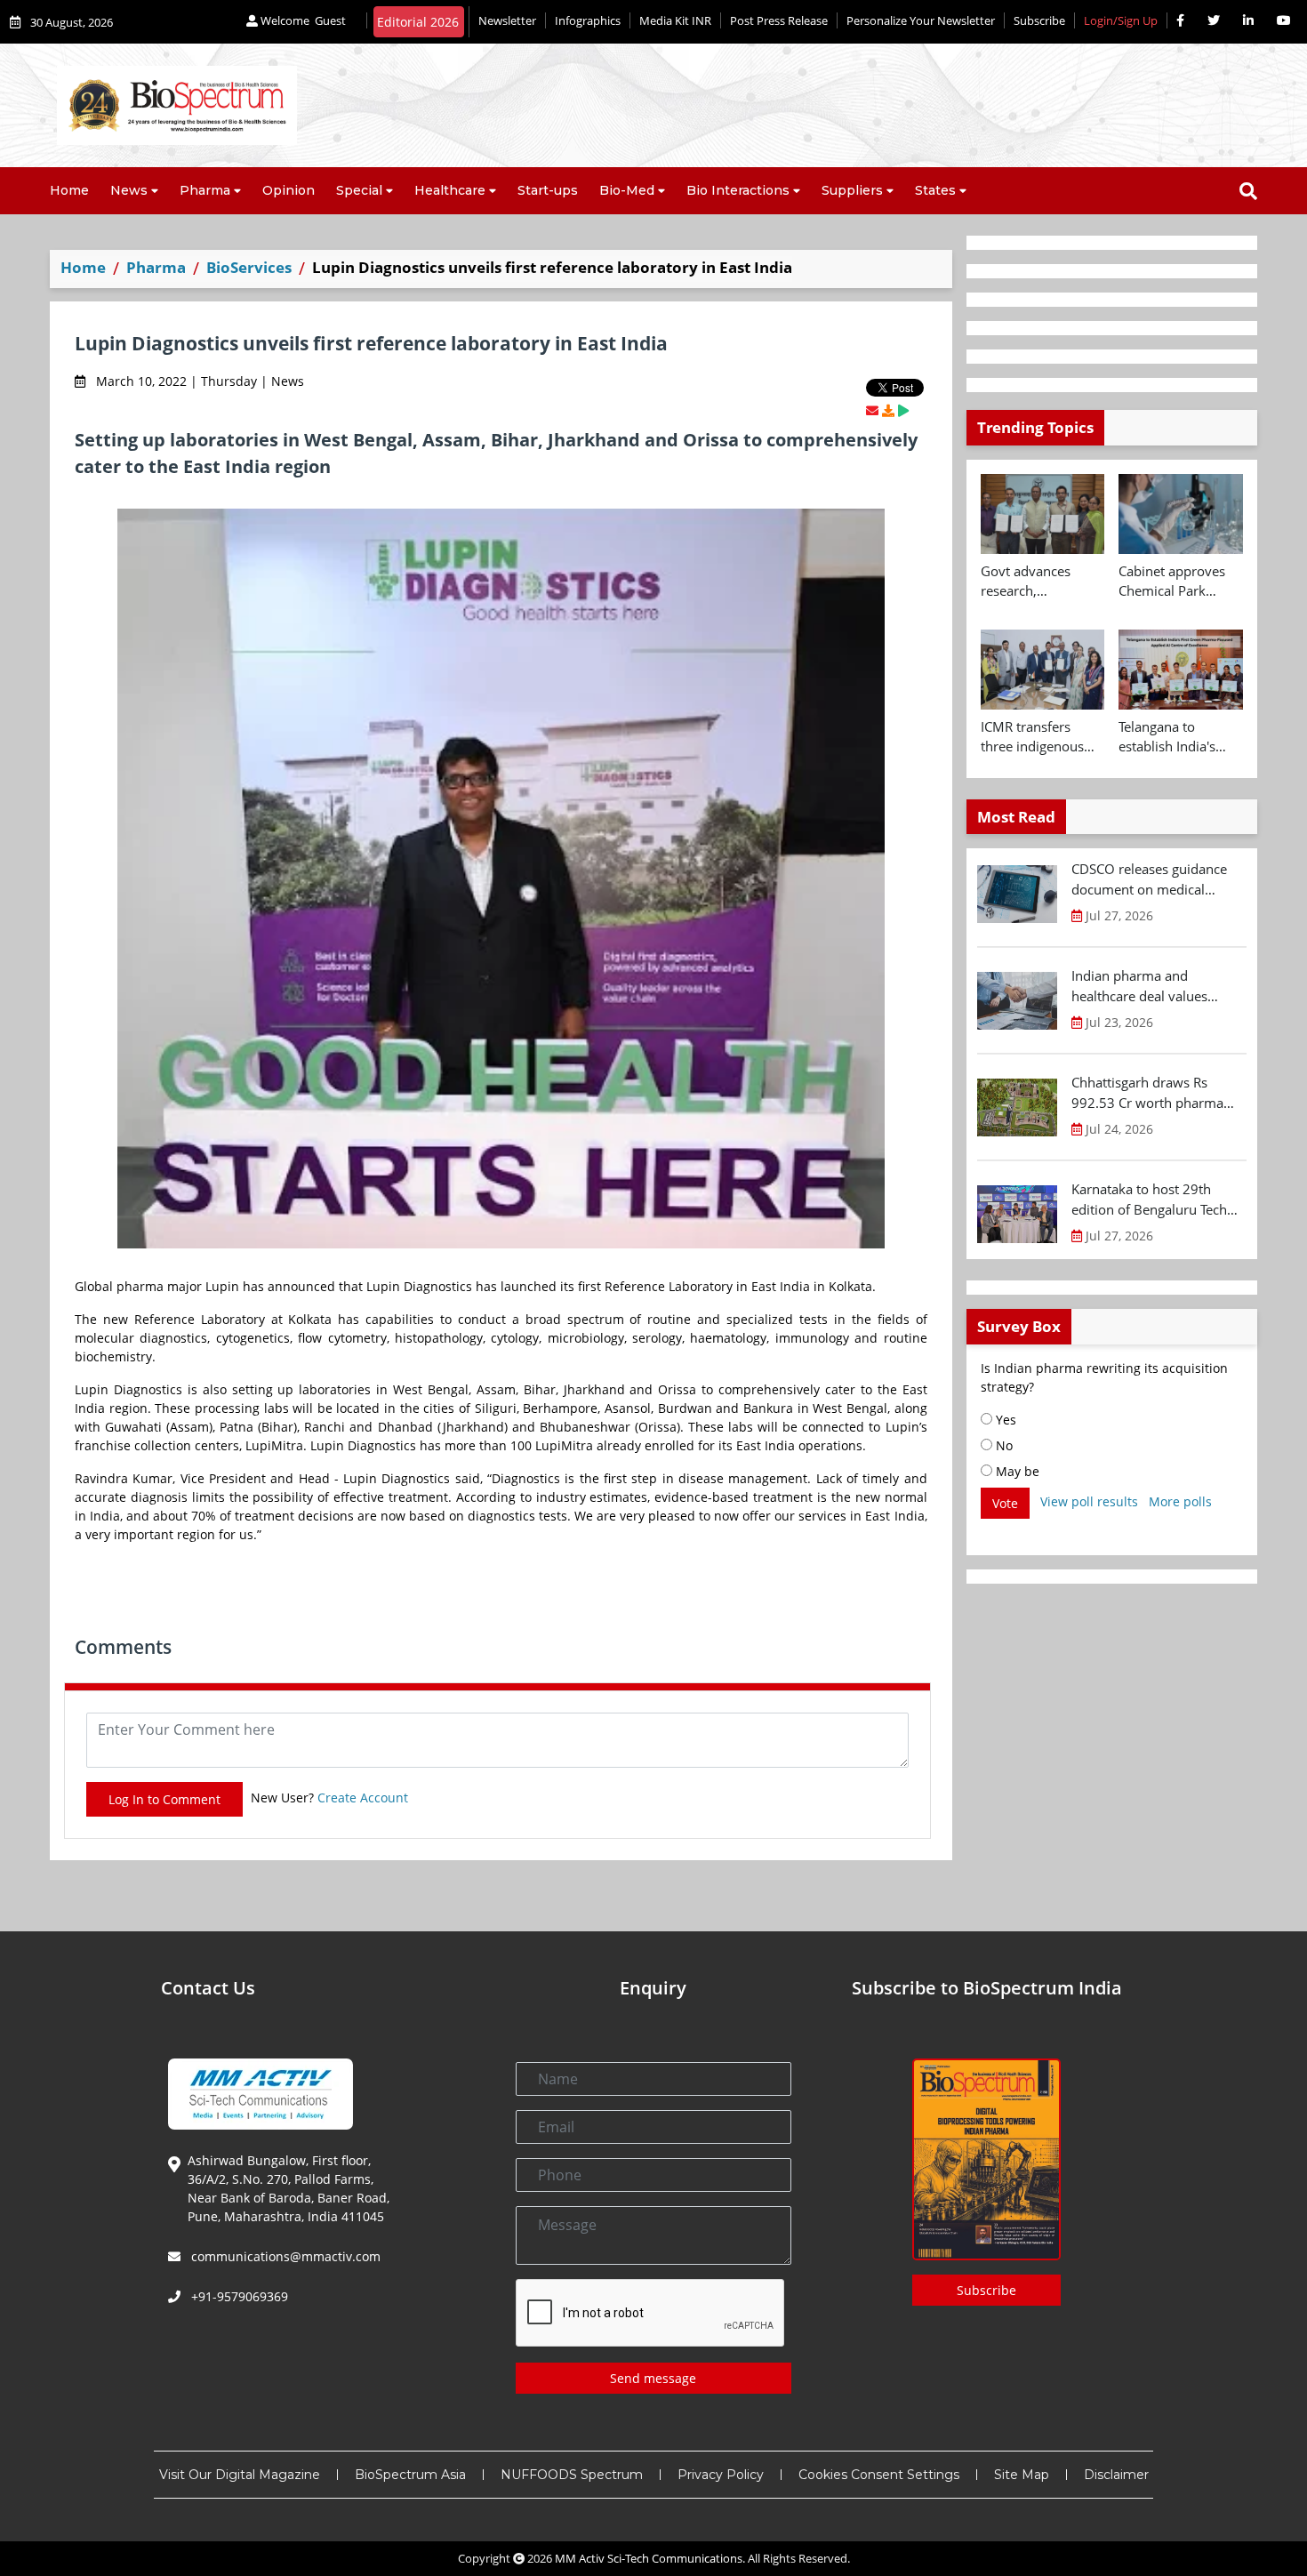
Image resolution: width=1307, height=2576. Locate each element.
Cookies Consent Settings (879, 2475)
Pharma (205, 190)
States (935, 190)
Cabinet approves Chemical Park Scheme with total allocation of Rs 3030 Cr (1173, 582)
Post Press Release (779, 20)
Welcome (302, 20)
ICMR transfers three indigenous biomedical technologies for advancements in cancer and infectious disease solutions (1035, 737)
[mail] (872, 410)
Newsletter (507, 20)
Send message (653, 2378)
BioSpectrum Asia (410, 2475)
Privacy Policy (721, 2475)
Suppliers (852, 190)
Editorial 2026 (418, 22)
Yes (1004, 1420)
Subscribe (1039, 20)
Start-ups (548, 190)
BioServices (249, 267)
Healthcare (450, 190)
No (1002, 1445)
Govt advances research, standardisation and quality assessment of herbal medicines (1042, 582)
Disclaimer (1116, 2475)
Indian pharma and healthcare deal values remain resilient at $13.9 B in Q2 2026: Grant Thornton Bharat (1157, 986)
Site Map (1022, 2475)
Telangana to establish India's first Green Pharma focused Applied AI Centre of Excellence (1180, 737)
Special (359, 190)
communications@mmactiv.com (284, 2256)
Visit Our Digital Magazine (240, 2475)
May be (1016, 1471)
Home (69, 190)
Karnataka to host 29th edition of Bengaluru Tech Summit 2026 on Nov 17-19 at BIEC (1157, 1200)
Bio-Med (627, 190)
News (129, 190)
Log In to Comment (164, 1799)
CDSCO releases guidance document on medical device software (1149, 879)
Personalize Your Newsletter (921, 20)
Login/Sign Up (1121, 20)
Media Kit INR (675, 20)
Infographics (588, 20)
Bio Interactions (738, 190)
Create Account (363, 1798)
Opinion (289, 190)
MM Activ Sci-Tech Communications (649, 2558)
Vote (1005, 1503)
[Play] (903, 410)
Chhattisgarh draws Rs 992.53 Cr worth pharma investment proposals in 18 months (1155, 1093)
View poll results (1089, 1501)
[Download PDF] (888, 410)
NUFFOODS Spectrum (572, 2475)
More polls (1180, 1501)
